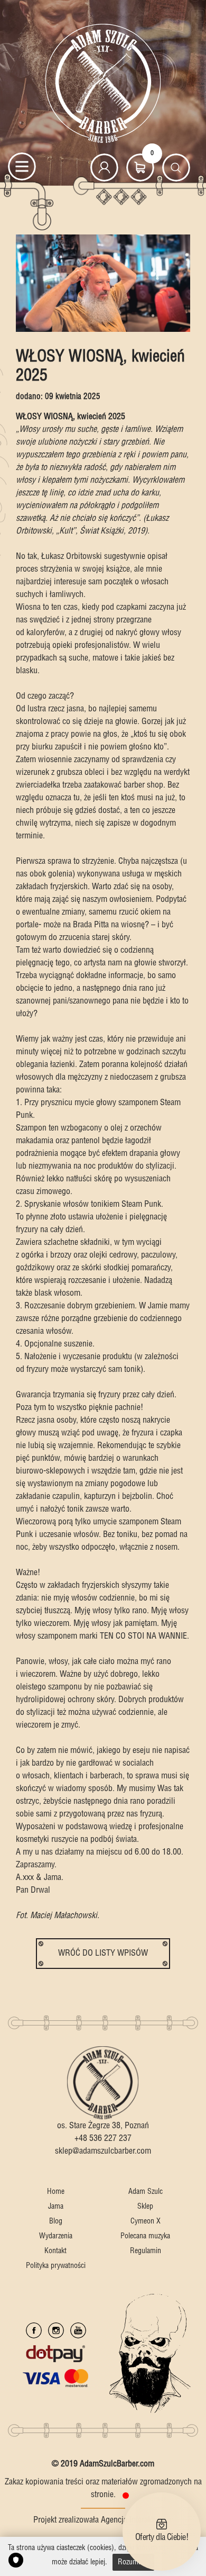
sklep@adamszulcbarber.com (103, 2151)
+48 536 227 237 (103, 2139)
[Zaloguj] (104, 168)
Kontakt (55, 2251)
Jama (56, 2207)
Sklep (145, 2207)
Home (56, 2192)
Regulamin (146, 2251)
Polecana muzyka (145, 2236)
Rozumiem (133, 2562)
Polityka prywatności (56, 2266)
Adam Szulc (146, 2192)
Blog (56, 2221)
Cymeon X (146, 2221)
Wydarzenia (56, 2236)
